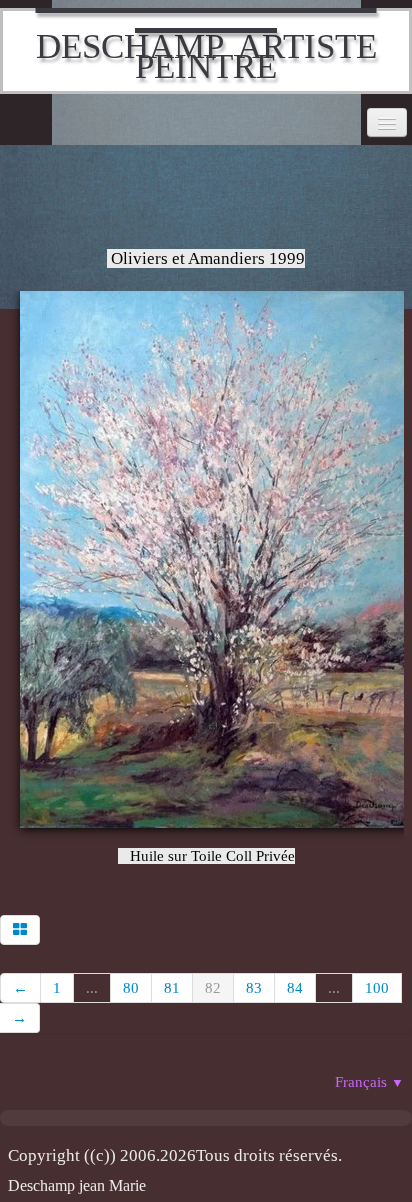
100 (377, 988)
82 (213, 988)
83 (254, 988)
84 (295, 988)
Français (369, 1082)
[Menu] (387, 122)
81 (172, 988)
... (92, 988)
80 (131, 988)
